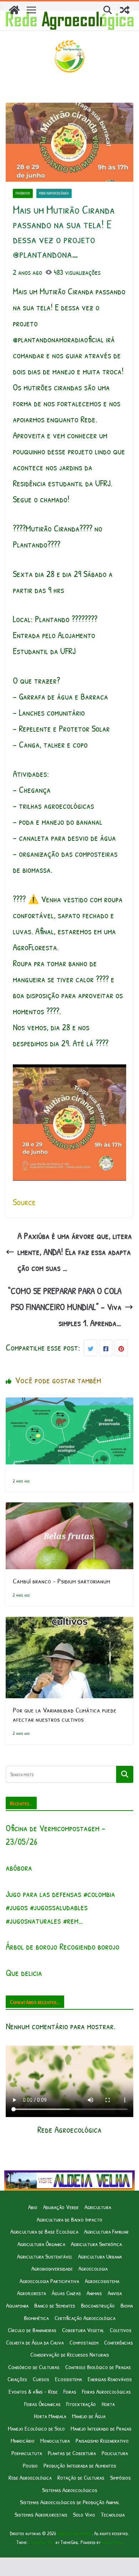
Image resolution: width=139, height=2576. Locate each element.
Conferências (119, 2342)
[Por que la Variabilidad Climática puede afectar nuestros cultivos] (69, 1625)
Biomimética (36, 2318)
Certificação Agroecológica (85, 2318)
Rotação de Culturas (81, 2477)
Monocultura (55, 2440)
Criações (17, 2379)
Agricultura (98, 2207)
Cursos (41, 2379)
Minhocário (23, 2440)
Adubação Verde (61, 2207)
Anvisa (115, 2293)
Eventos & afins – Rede (33, 2391)
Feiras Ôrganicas (42, 2404)
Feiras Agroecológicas (106, 2391)
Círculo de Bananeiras (32, 2330)
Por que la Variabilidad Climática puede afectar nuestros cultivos (65, 1714)
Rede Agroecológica (54, 193)
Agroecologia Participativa (49, 2281)
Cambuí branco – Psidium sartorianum (61, 1581)
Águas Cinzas (66, 2293)
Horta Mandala (50, 2416)
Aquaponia (17, 2305)
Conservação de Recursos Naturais (70, 2354)
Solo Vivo (84, 2514)
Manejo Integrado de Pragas (101, 2428)
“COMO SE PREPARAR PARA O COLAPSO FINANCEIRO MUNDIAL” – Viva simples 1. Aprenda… (65, 1307)
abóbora (19, 1867)
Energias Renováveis (110, 2379)
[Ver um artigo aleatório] (125, 10)
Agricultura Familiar (106, 2231)
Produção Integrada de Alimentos (80, 2465)
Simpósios (120, 2477)
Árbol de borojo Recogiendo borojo (63, 1946)
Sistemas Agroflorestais (41, 2514)
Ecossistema (68, 2379)
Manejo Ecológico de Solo (36, 2428)
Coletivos (121, 2330)
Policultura (115, 2453)
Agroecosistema (102, 2281)
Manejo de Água (89, 2416)
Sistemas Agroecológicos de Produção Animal (70, 2502)
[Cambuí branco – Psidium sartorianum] (69, 1510)
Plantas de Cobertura (72, 2453)
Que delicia (24, 1973)
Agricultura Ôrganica (41, 2244)
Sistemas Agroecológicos (70, 2490)
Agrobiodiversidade (52, 2268)
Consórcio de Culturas (34, 2367)
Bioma (127, 2305)
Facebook (23, 193)
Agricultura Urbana (100, 2256)
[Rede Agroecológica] (14, 10)
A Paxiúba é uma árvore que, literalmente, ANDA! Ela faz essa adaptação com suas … (75, 1252)
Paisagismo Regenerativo (102, 2440)
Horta (108, 2404)
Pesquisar (125, 1774)
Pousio (30, 2465)
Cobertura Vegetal (83, 2330)
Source (24, 1202)
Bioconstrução (98, 2305)
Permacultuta (27, 2453)
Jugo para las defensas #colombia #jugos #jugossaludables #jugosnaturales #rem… (60, 1907)
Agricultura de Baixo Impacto (69, 2219)
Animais (94, 2293)
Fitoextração (81, 2404)
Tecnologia (113, 2514)
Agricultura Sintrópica (96, 2244)
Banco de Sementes (55, 2305)
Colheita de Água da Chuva (35, 2342)
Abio (33, 2207)
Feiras (70, 2391)
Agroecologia (93, 2268)
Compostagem (84, 2342)
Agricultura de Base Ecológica (44, 2231)
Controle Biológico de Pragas (98, 2367)
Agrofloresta (32, 2293)
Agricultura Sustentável (45, 2256)
